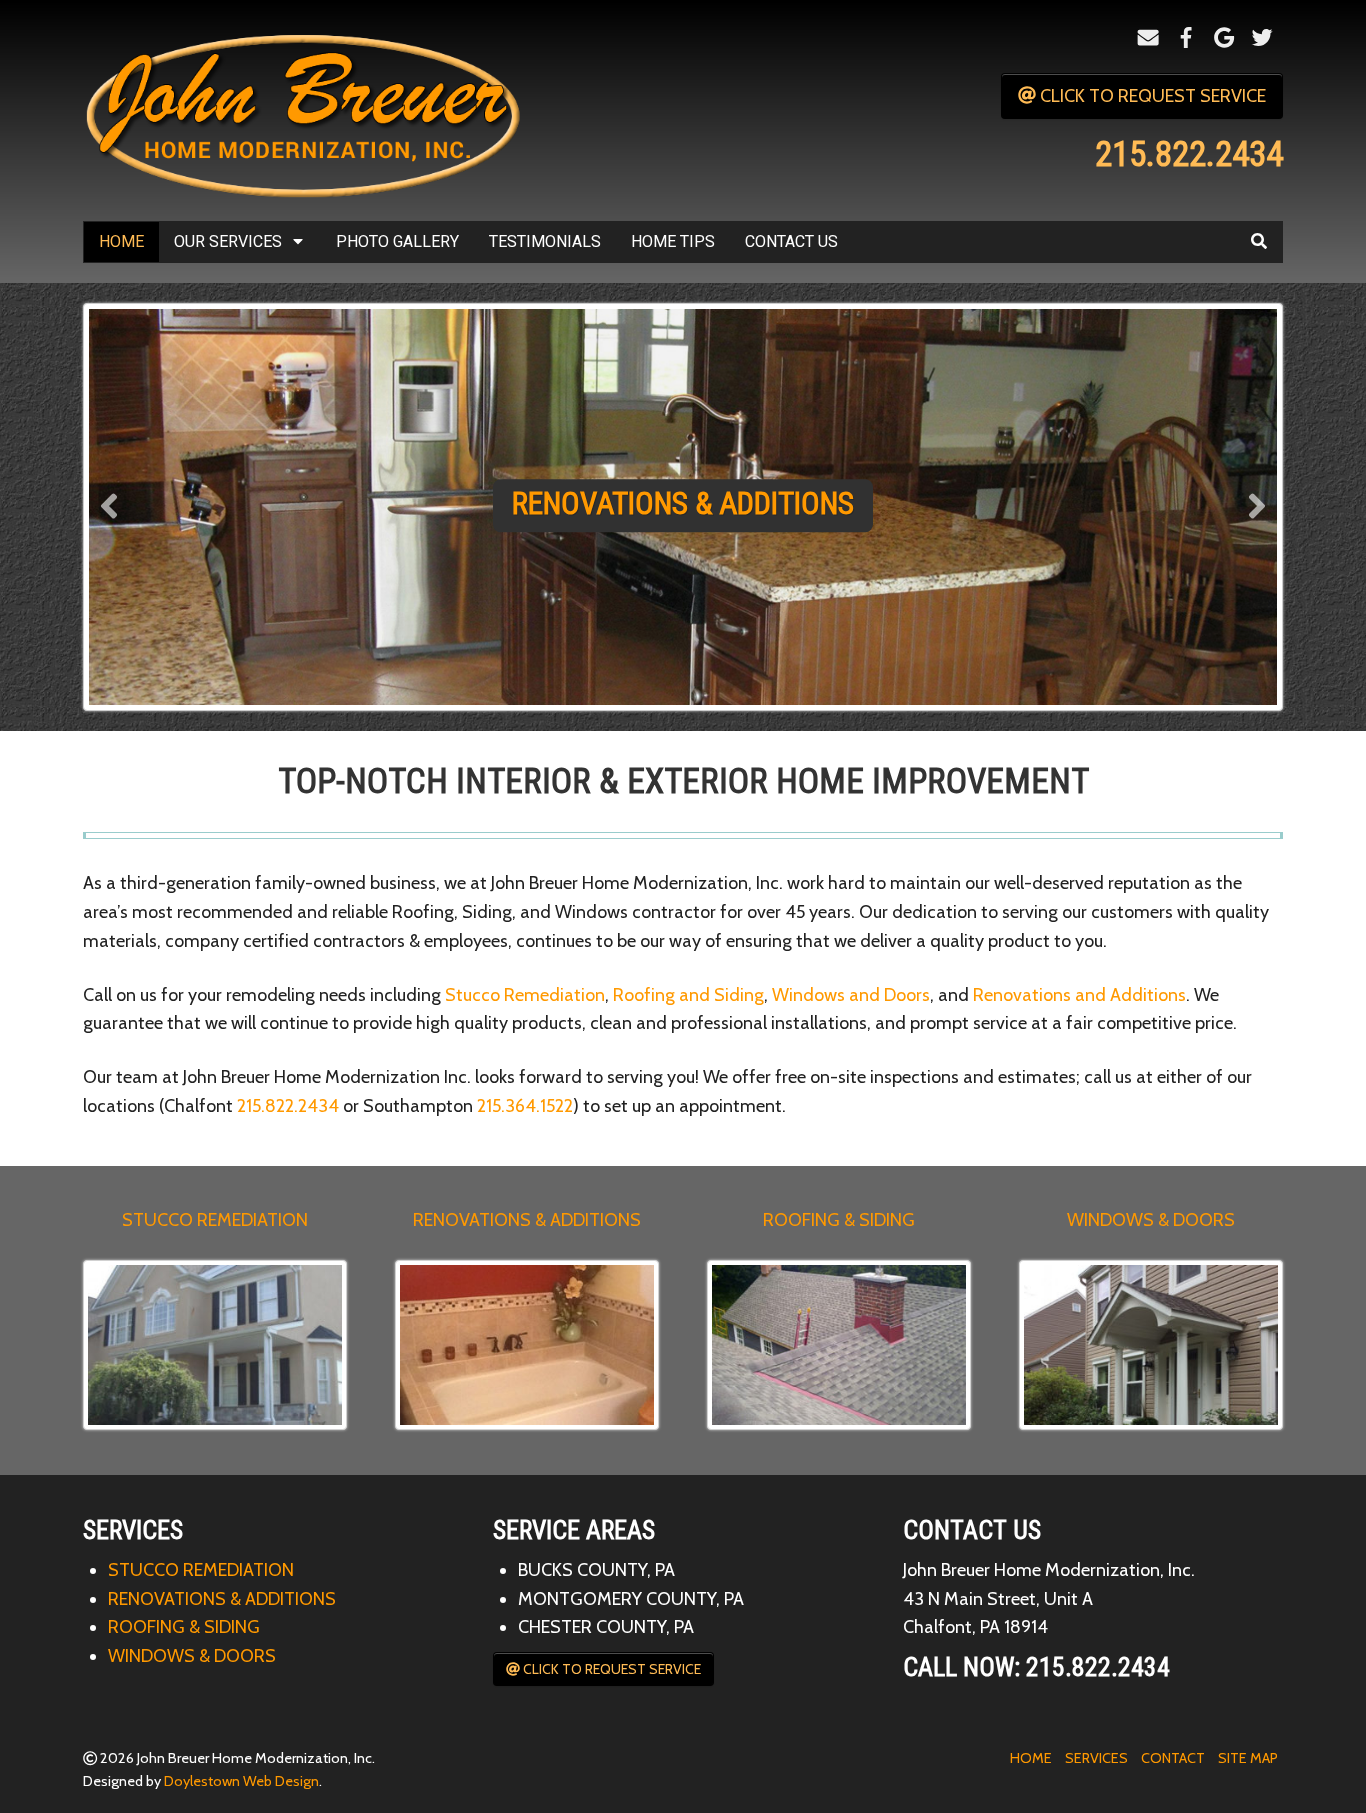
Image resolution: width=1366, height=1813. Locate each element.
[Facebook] (1186, 37)
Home (121, 241)
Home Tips (673, 241)
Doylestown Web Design (241, 1781)
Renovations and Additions (1079, 995)
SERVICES (1096, 1758)
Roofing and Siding (688, 995)
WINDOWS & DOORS (1151, 1220)
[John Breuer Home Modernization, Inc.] (308, 109)
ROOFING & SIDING (839, 1220)
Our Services (228, 241)
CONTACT (1173, 1758)
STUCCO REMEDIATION (215, 1220)
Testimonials (545, 241)
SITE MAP (1248, 1758)
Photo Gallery (397, 241)
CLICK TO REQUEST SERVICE (1151, 96)
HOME (1031, 1758)
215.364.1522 (525, 1106)
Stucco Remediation (525, 995)
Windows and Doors (851, 995)
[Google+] (1224, 37)
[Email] (1148, 37)
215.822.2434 (288, 1106)
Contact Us (791, 241)
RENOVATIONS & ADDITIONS (527, 1220)
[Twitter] (1262, 37)
